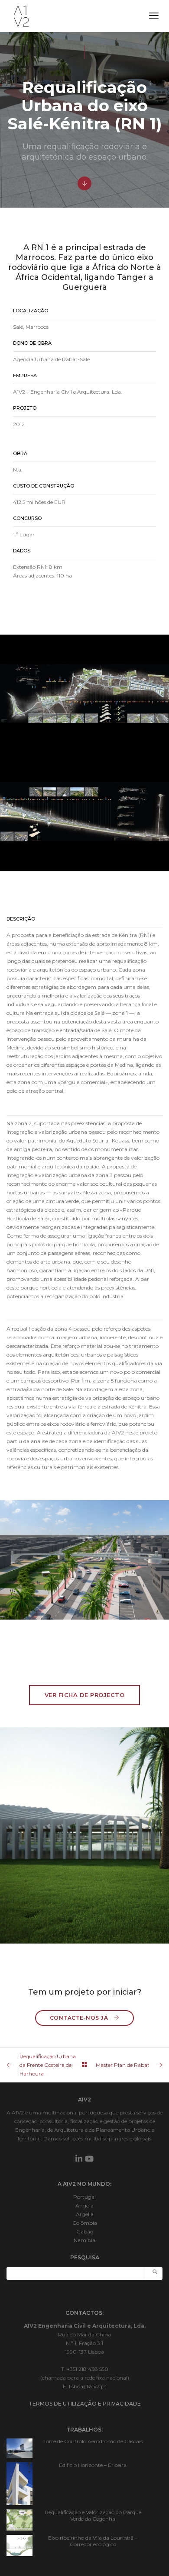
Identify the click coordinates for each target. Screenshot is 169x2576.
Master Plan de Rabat (123, 2065)
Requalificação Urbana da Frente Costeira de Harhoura (48, 2065)
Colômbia (85, 2223)
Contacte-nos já (80, 2018)
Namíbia (84, 2240)
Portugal (84, 2197)
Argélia (85, 2214)
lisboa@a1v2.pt (88, 2386)
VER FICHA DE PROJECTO (85, 1695)
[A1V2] (21, 15)
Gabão (85, 2231)
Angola (84, 2205)
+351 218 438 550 (88, 2369)
